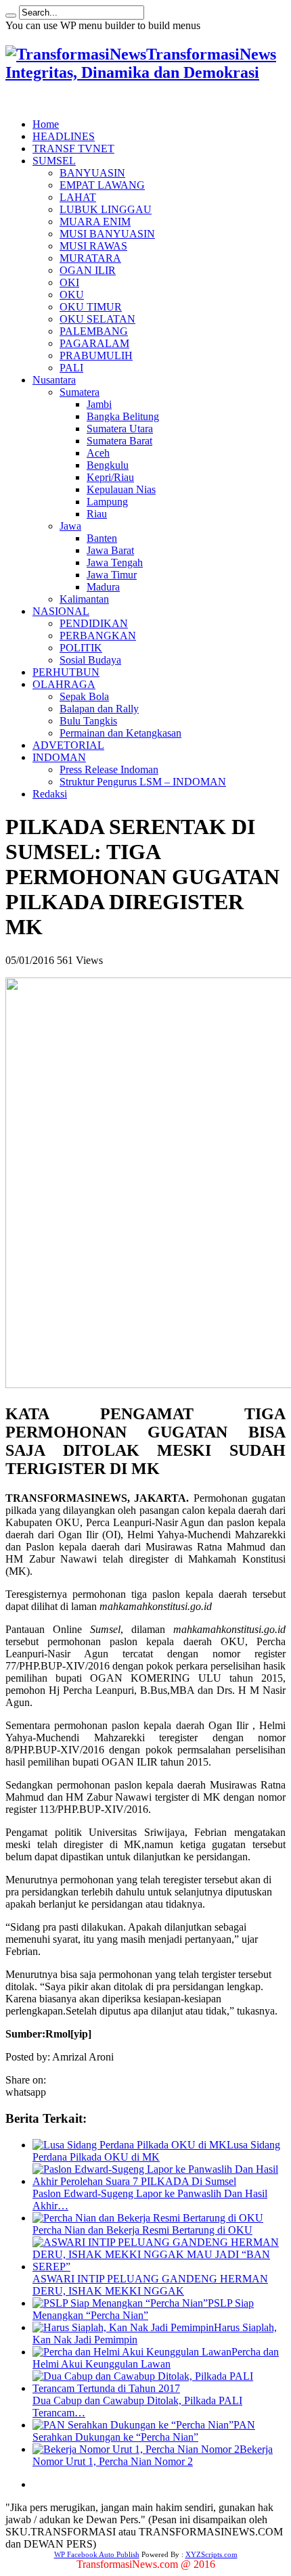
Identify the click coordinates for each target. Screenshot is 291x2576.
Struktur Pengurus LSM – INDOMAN (143, 782)
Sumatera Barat (119, 441)
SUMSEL (54, 161)
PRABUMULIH (96, 355)
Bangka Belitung (123, 416)
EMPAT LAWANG (102, 185)
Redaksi (50, 794)
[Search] (11, 16)
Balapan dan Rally (99, 709)
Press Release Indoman (109, 769)
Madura (103, 587)
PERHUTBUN (66, 672)
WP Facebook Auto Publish (97, 2554)
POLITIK (81, 648)
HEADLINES (64, 136)
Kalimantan (84, 599)
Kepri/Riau (110, 477)
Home (46, 124)
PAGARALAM (94, 343)
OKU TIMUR (91, 307)
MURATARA (90, 258)
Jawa (70, 526)
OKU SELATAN (97, 319)
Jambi (99, 404)
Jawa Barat (110, 550)
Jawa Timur (112, 575)
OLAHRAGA (64, 684)
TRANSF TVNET (73, 148)
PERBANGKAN (98, 636)
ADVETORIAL (68, 745)
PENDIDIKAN (94, 623)
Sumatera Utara (120, 429)
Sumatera (80, 392)
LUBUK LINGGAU (106, 209)
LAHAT (78, 197)
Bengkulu (108, 465)
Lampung (107, 502)
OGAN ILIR (88, 270)
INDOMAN (59, 757)
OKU (72, 295)
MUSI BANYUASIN (107, 234)
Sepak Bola (84, 696)
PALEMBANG (94, 331)
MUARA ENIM (95, 222)
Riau (97, 514)
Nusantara (54, 380)
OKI (69, 282)
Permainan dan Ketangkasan (120, 733)
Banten (102, 538)
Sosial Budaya (90, 660)
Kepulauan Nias (121, 489)
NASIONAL (61, 611)
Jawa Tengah (115, 562)
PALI (71, 368)
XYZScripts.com (211, 2554)
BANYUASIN (92, 173)
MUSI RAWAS (93, 246)
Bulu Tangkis (88, 721)
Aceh (98, 453)
